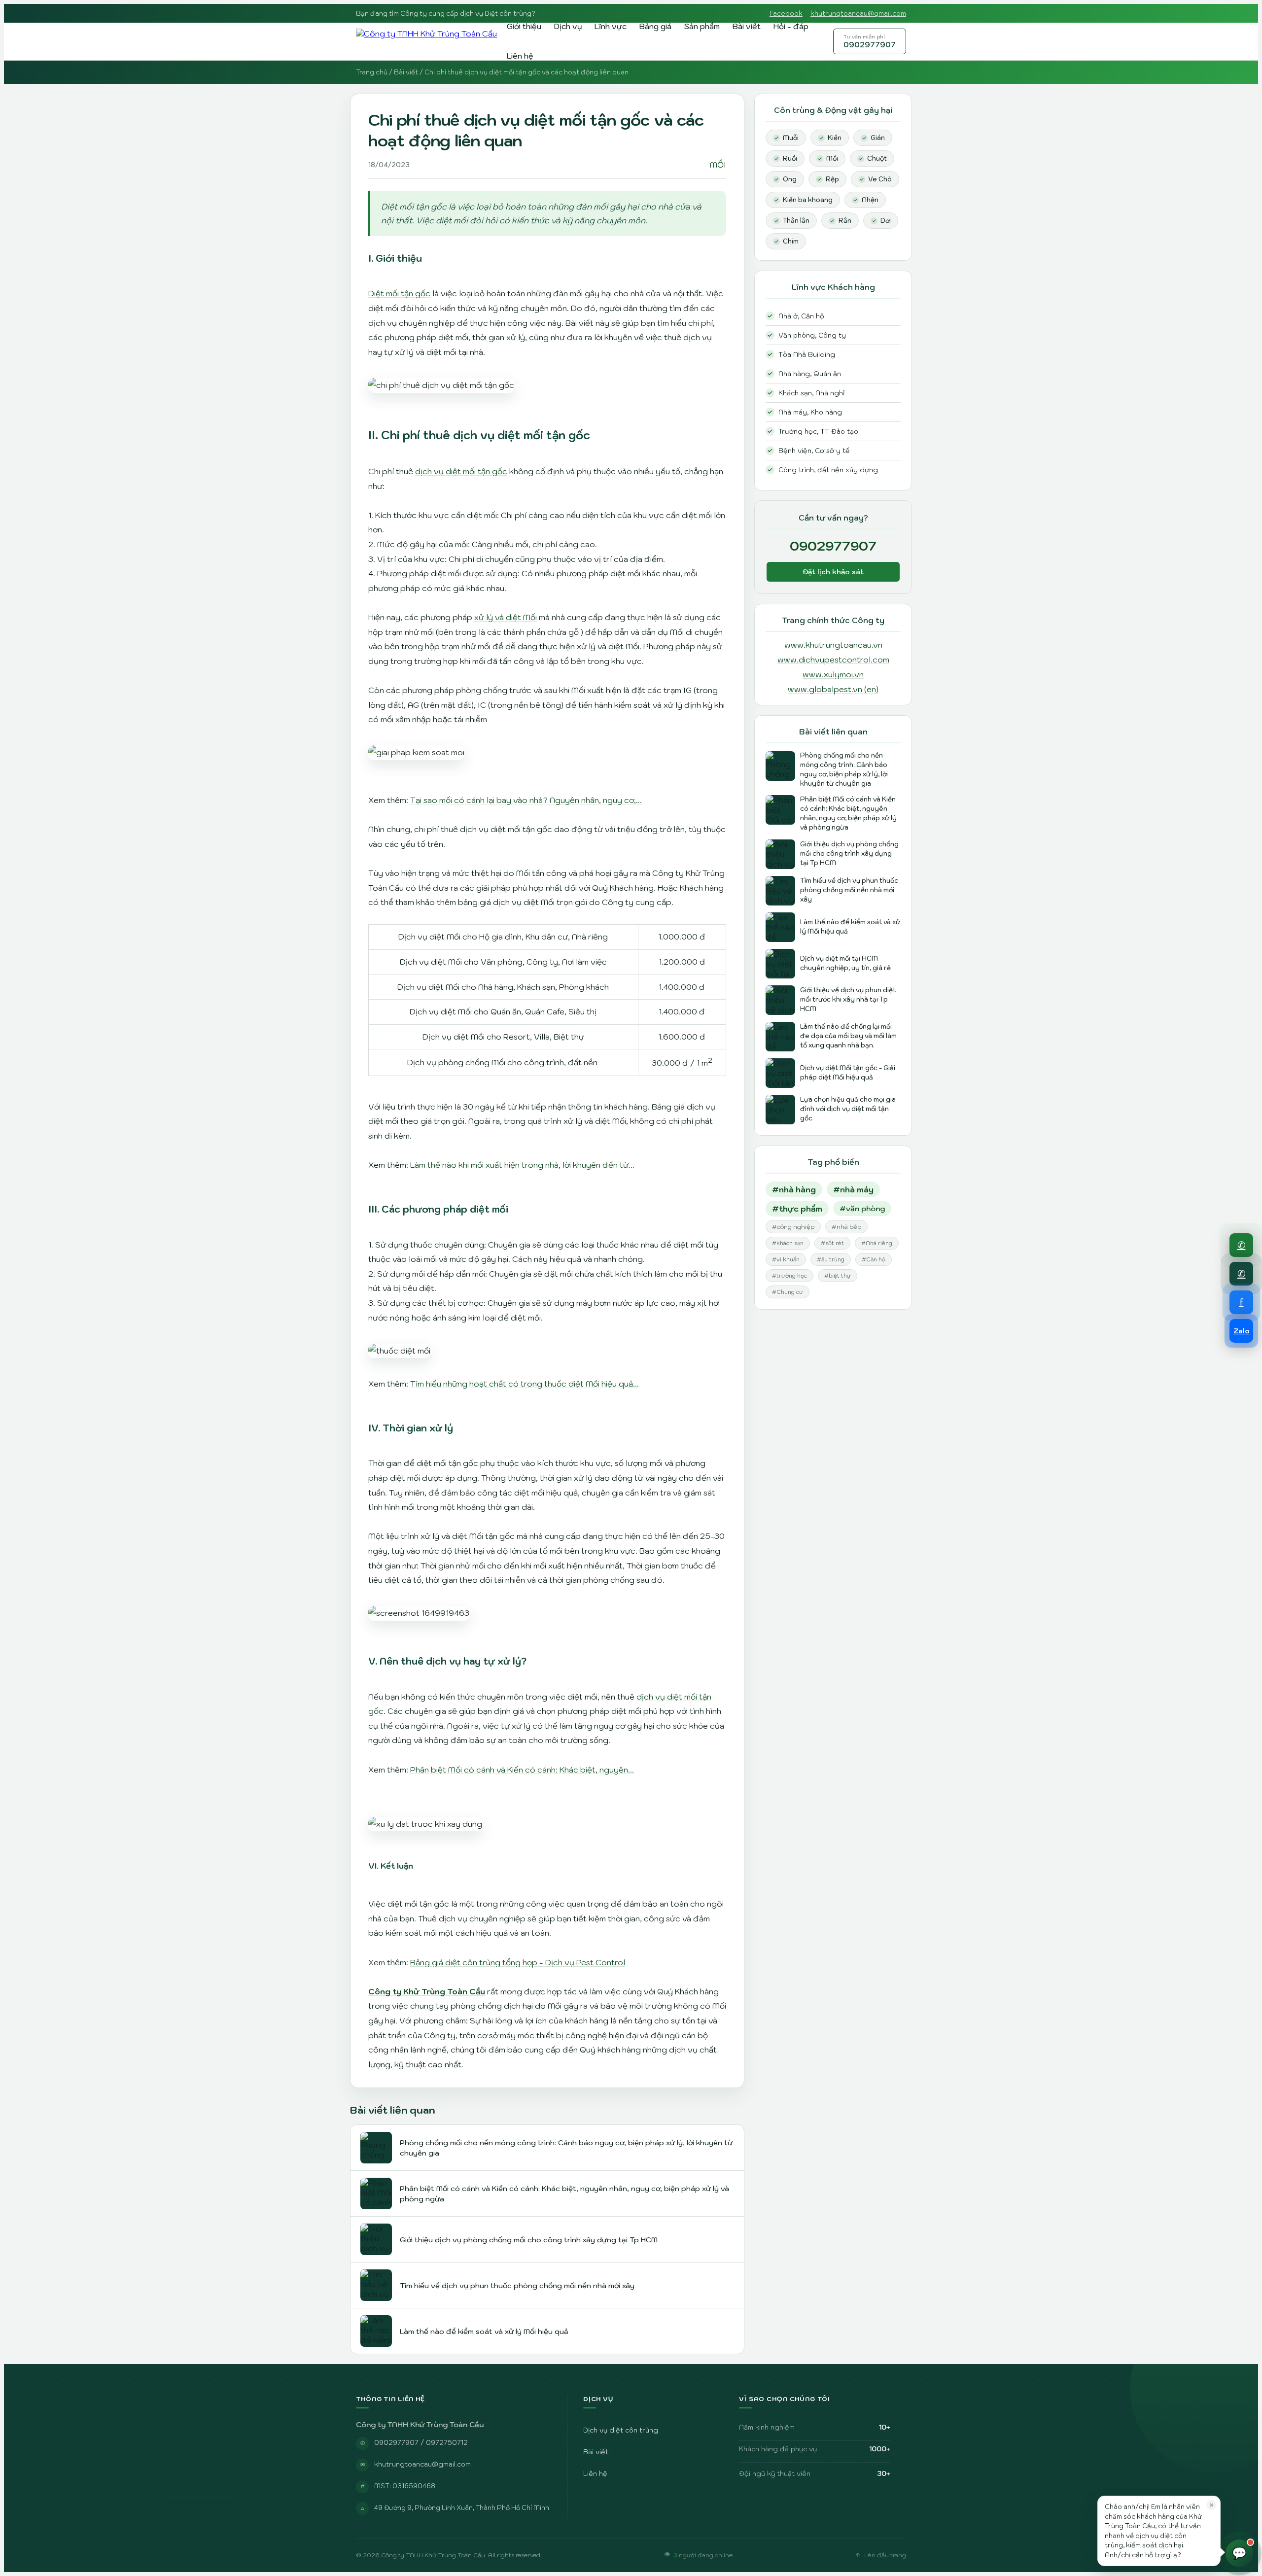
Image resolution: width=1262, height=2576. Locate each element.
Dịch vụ (568, 26)
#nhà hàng (794, 1189)
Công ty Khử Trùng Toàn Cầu (427, 1991)
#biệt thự (838, 1276)
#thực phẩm (797, 1209)
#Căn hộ (874, 1259)
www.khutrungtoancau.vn (833, 645)
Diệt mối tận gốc (399, 293)
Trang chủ (372, 72)
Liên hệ (520, 56)
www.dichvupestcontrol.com (833, 660)
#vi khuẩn (786, 1259)
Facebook (786, 14)
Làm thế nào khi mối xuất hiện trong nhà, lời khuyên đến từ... (522, 1165)
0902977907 (870, 41)
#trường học (789, 1276)
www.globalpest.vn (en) (833, 689)
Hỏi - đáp (791, 26)
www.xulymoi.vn (833, 674)
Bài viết (747, 26)
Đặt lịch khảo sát (833, 572)
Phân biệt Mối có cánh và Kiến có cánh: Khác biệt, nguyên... (522, 1770)
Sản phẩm (702, 26)
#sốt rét (832, 1243)
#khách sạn (788, 1243)
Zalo (1242, 1331)
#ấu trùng (831, 1259)
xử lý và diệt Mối (506, 617)
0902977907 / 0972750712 (421, 2442)
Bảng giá (655, 26)
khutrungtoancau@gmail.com (858, 14)
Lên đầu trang (885, 2555)
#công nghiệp (793, 1227)
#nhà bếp (846, 1227)
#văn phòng (862, 1208)
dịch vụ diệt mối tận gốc (461, 471)
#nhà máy (853, 1189)
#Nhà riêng (877, 1243)
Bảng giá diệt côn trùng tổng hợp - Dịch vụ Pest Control (518, 1962)
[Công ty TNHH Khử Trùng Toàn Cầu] (426, 41)
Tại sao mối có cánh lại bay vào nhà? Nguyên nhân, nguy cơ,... (526, 800)
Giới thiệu (524, 26)
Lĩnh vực (611, 26)
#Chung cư (788, 1292)
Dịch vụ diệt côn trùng (621, 2430)
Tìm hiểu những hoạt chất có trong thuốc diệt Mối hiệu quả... (525, 1384)
